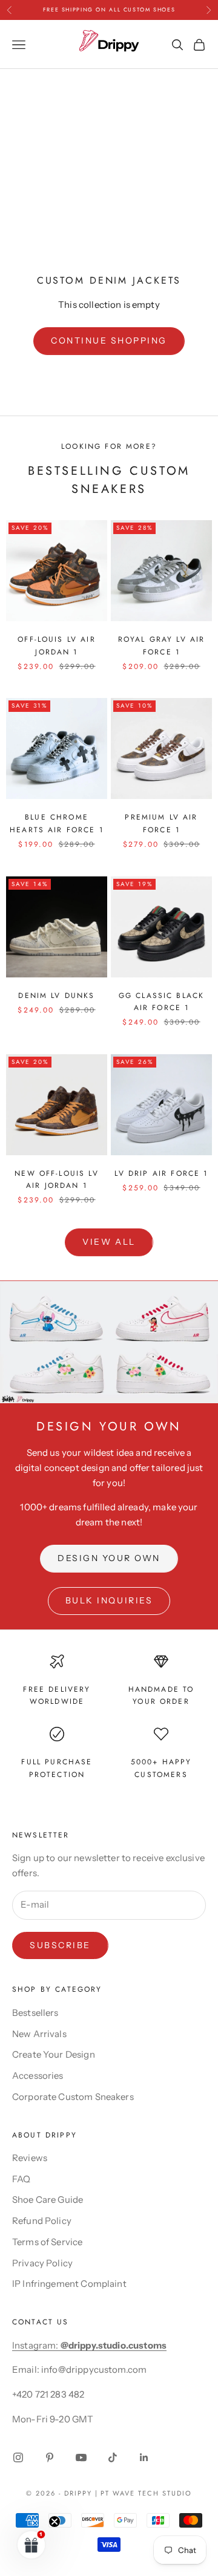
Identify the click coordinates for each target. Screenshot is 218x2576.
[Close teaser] (54, 2522)
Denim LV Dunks (56, 996)
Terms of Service (47, 2242)
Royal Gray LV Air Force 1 (162, 645)
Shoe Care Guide (48, 2199)
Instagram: (89, 2345)
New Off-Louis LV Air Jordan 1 (57, 1179)
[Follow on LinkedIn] (144, 2457)
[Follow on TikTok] (113, 2457)
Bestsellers (35, 2013)
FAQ (21, 2179)
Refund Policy (42, 2221)
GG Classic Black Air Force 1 (162, 1002)
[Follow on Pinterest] (50, 2457)
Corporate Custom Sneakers (73, 2097)
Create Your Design (54, 2054)
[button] (31, 2545)
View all (109, 1242)
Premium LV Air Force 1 (161, 823)
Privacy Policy (42, 2263)
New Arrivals (39, 2034)
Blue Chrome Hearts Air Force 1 (57, 823)
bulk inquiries (109, 1600)
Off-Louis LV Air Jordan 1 (57, 645)
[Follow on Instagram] (18, 2457)
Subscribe (60, 1945)
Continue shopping (109, 341)
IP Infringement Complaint (69, 2284)
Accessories (38, 2075)
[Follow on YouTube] (81, 2457)
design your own (109, 1558)
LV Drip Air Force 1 (161, 1173)
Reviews (30, 2158)
